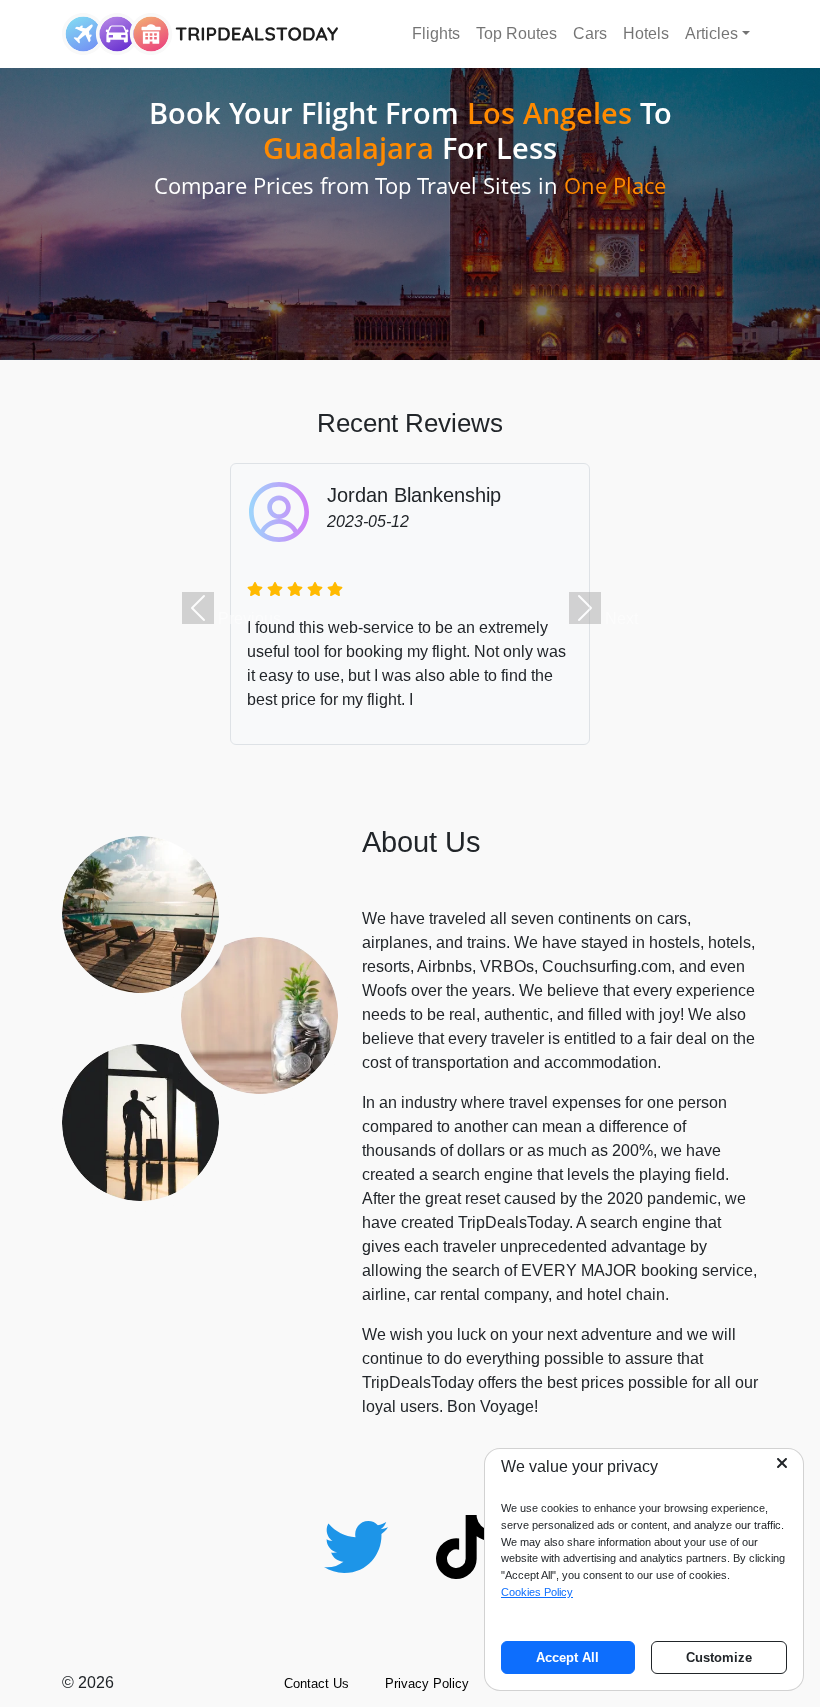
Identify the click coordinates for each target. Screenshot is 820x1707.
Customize (719, 1657)
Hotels (646, 33)
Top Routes (516, 33)
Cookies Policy (537, 1592)
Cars (590, 33)
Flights (436, 33)
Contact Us (316, 1683)
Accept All (567, 1657)
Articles (711, 33)
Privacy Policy (427, 1683)
